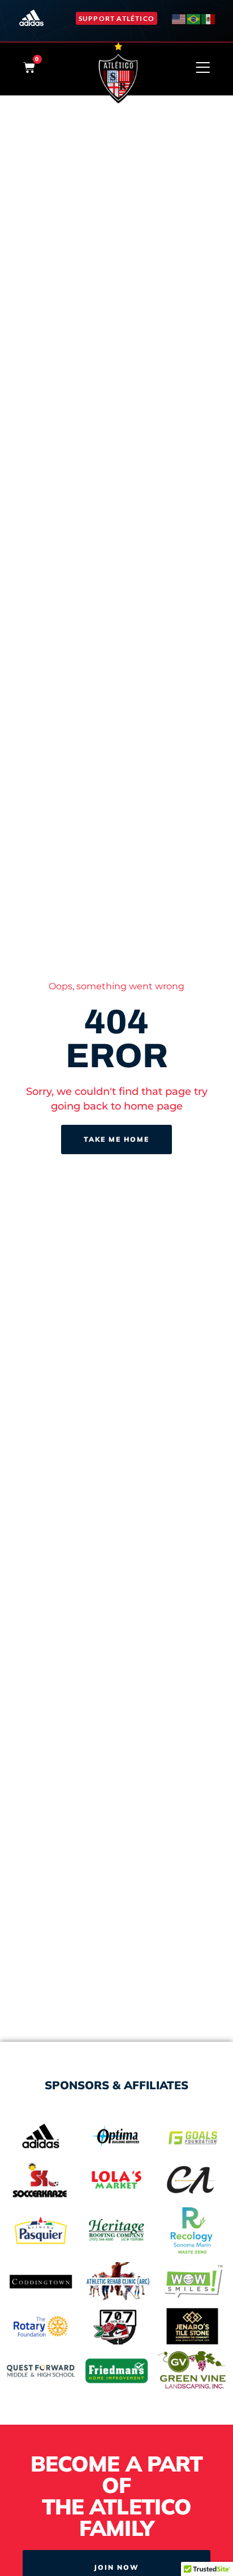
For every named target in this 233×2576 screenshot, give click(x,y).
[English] (179, 18)
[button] (116, 18)
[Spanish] (209, 18)
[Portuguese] (194, 18)
